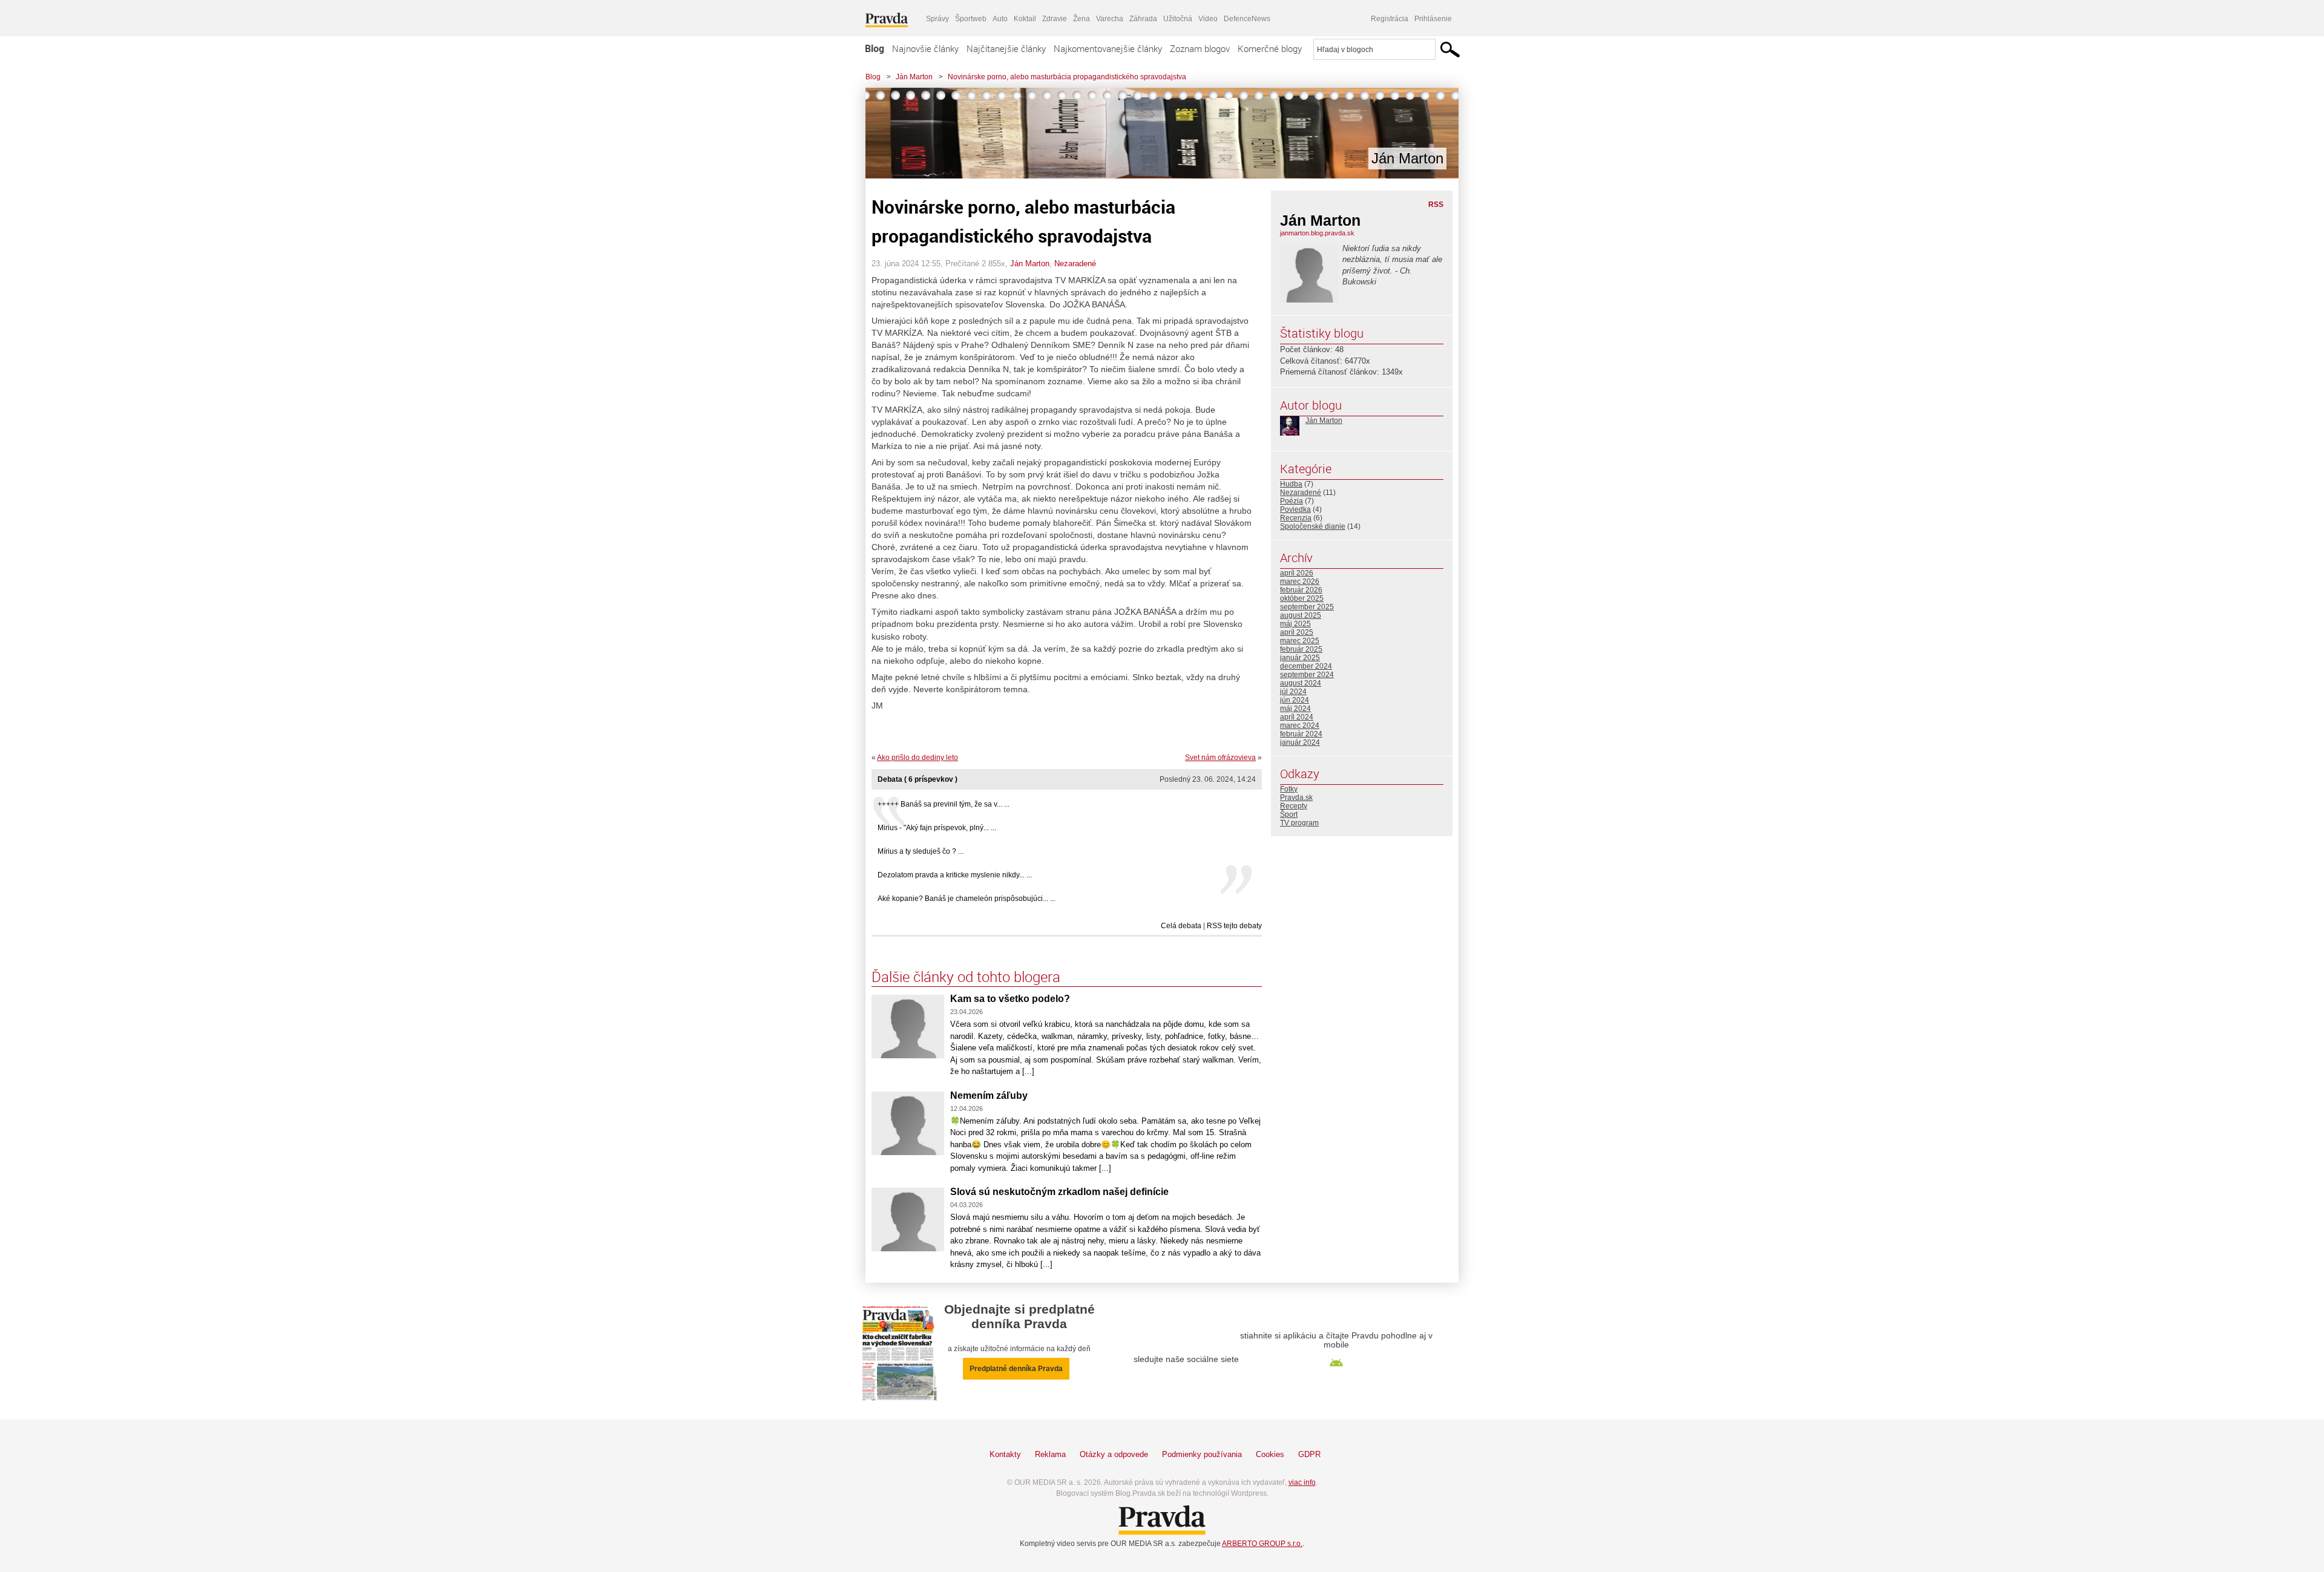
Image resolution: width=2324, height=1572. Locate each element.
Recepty (1294, 806)
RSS (1436, 205)
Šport (1289, 814)
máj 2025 (1295, 624)
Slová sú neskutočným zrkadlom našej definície (1059, 1192)
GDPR (1309, 1454)
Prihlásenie (1433, 19)
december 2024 (1306, 666)
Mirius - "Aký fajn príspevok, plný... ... (937, 828)
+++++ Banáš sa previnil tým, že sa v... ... (944, 804)
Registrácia (1390, 19)
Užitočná (1178, 19)
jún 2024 (1295, 700)
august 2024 (1301, 683)
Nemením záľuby (989, 1095)
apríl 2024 (1297, 717)
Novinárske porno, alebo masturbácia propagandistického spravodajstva (1067, 77)
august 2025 (1301, 615)
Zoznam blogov (1200, 48)
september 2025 (1307, 607)
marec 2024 (1300, 725)
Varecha (1110, 19)
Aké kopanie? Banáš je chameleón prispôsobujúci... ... (967, 899)
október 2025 (1302, 598)
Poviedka (1295, 509)
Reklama (1050, 1454)
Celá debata (1181, 926)
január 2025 (1300, 658)
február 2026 (1301, 590)
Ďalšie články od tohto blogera (966, 977)
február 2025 (1301, 649)
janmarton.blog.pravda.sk (1317, 233)
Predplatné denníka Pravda (1016, 1369)
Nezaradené (1075, 264)
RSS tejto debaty (1234, 926)
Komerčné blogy (1270, 48)
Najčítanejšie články (1006, 48)
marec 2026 (1300, 581)
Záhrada (1143, 19)
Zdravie (1055, 19)
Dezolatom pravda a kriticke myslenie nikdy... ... (955, 875)
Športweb (971, 19)
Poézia (1292, 501)
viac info (1302, 1482)
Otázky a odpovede (1114, 1454)
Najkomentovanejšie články (1108, 48)
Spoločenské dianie (1313, 526)
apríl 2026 (1297, 573)
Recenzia (1296, 518)
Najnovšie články (925, 48)
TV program (1299, 823)
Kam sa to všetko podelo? (1010, 999)
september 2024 (1307, 675)
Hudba (1291, 484)
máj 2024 (1295, 709)
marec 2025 (1300, 641)
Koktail (1025, 19)
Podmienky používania (1202, 1454)
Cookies (1270, 1454)
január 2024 (1300, 742)
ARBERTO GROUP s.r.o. (1262, 1544)
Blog (875, 48)
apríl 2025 (1297, 632)
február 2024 (1301, 734)
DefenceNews (1247, 19)
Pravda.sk (1296, 797)
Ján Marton (914, 77)
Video (1208, 19)
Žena (1082, 19)
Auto (1000, 19)
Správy (937, 19)
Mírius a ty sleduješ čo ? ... (921, 851)
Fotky (1289, 789)
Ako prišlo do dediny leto (917, 758)
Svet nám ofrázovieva (1220, 758)
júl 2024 (1293, 692)
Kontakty (1005, 1454)
